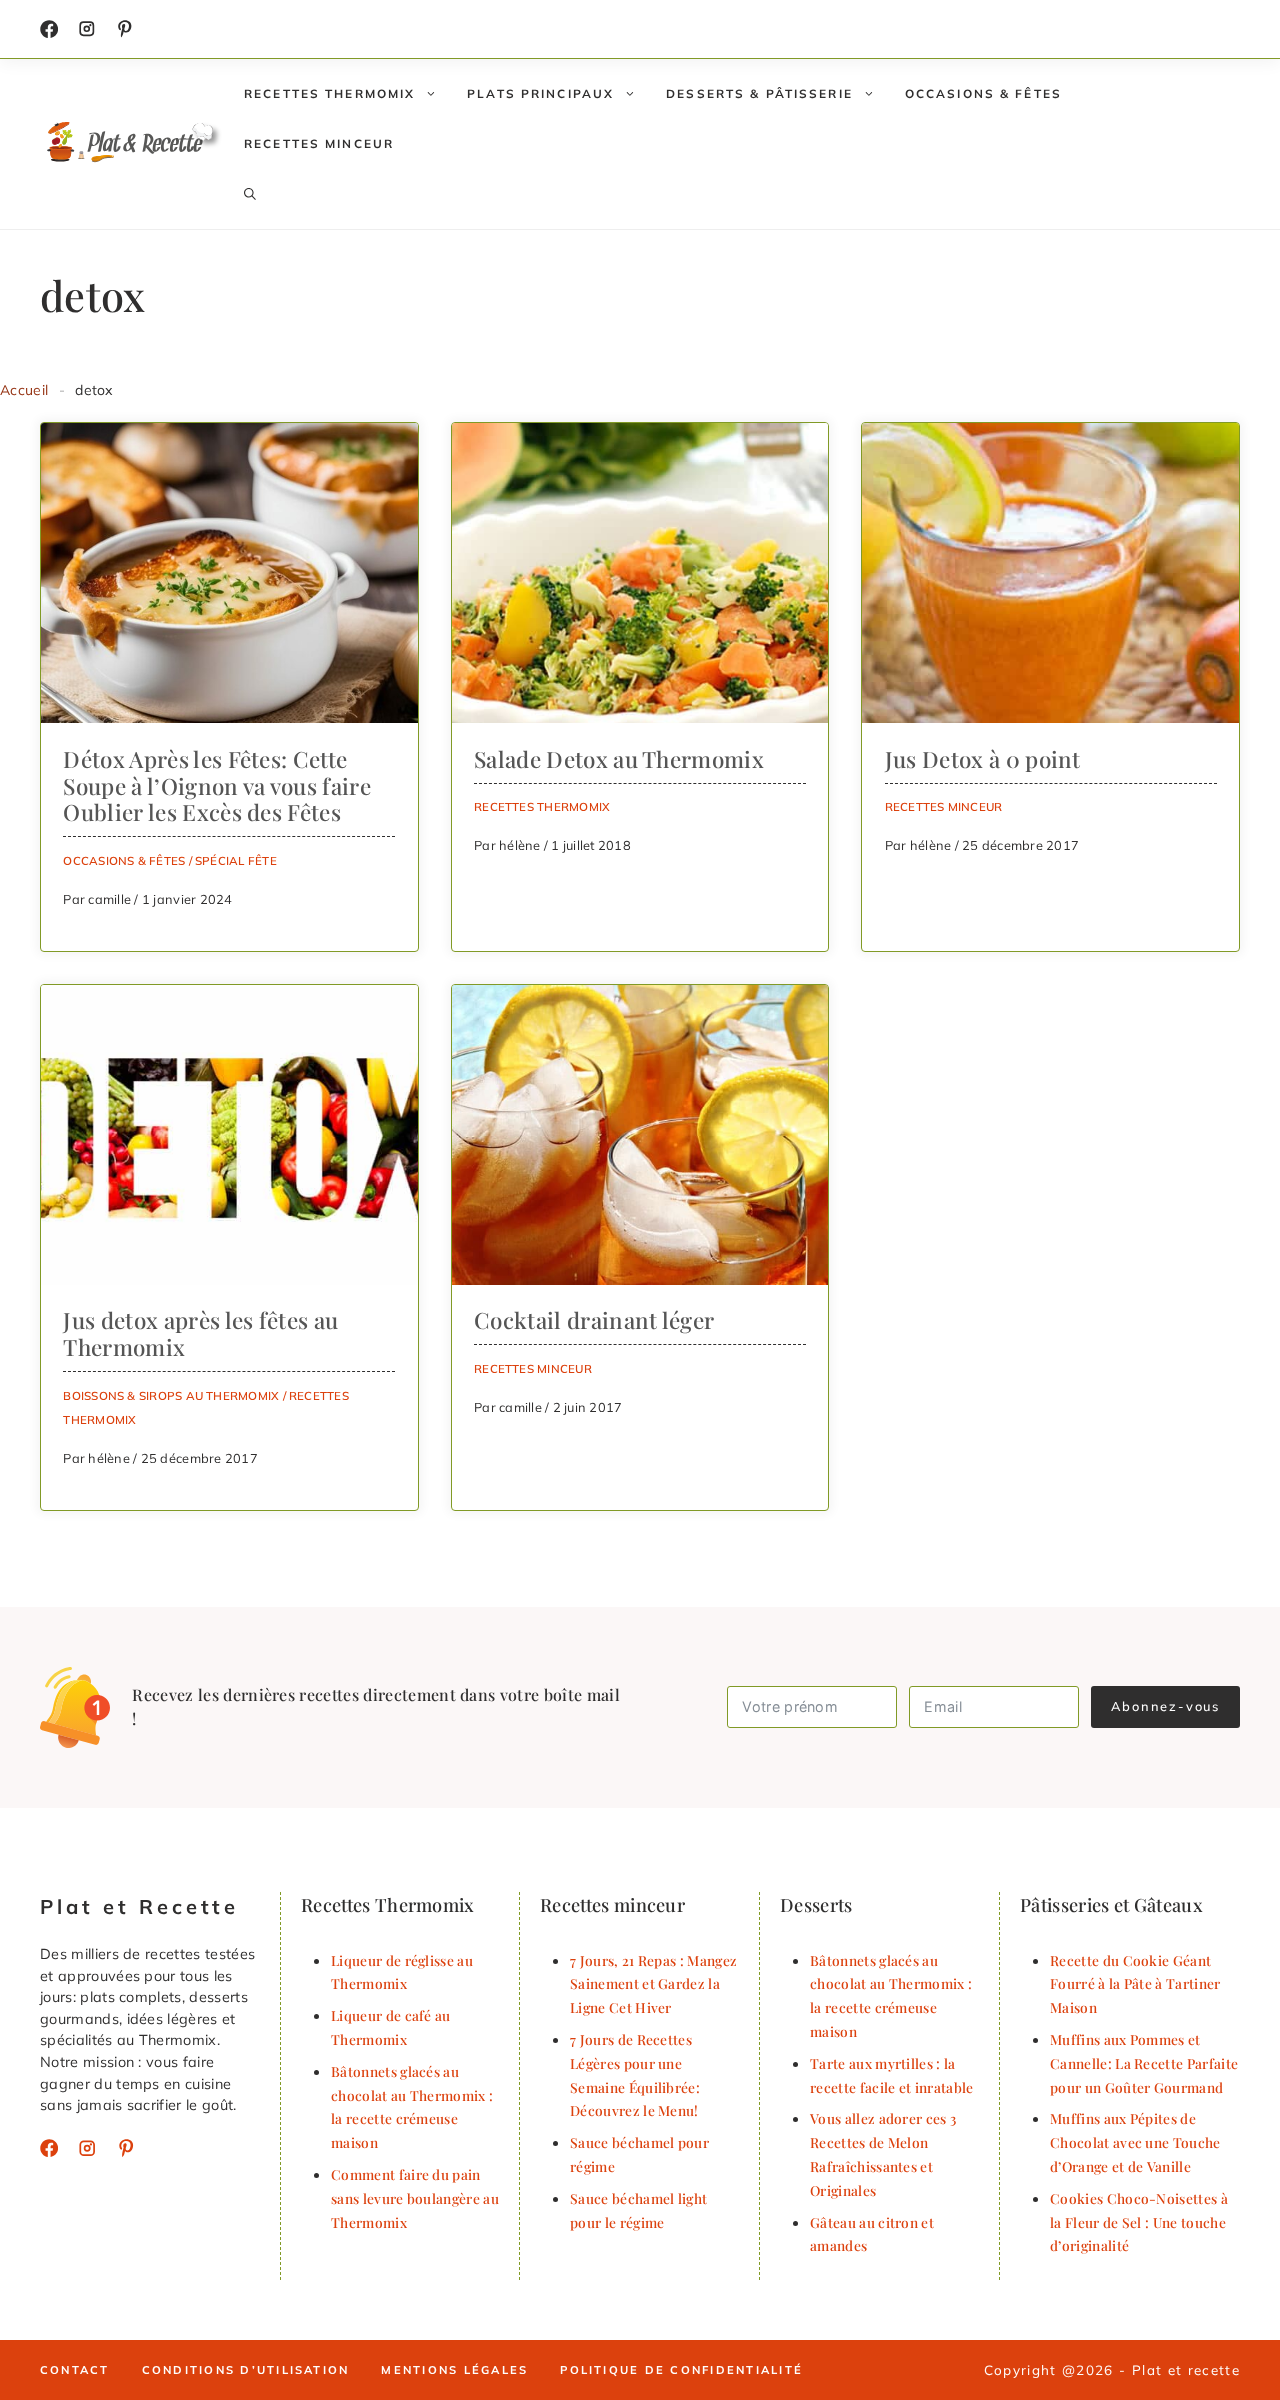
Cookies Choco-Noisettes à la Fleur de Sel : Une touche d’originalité (1139, 2222)
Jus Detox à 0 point (983, 759)
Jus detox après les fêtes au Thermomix (200, 1333)
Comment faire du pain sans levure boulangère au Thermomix (415, 2198)
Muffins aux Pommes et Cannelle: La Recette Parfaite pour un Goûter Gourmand (1144, 2063)
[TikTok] (125, 29)
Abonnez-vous (1165, 1706)
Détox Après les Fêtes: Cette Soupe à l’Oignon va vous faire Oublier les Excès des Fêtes (217, 786)
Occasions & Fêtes (983, 93)
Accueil (24, 390)
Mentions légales (454, 2370)
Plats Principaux (540, 93)
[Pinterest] (126, 2148)
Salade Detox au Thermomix (619, 759)
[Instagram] (87, 29)
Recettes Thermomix (329, 93)
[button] (250, 194)
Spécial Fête (236, 860)
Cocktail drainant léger (594, 1320)
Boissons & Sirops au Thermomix (171, 1395)
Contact (75, 2370)
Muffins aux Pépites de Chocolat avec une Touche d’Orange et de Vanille (1135, 2142)
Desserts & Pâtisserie (759, 93)
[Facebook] (49, 29)
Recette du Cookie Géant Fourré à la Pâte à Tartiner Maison (1135, 1984)
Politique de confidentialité (681, 2370)
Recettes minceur (319, 143)
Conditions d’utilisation (246, 2370)
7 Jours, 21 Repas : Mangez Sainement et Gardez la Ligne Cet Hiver (653, 1984)
